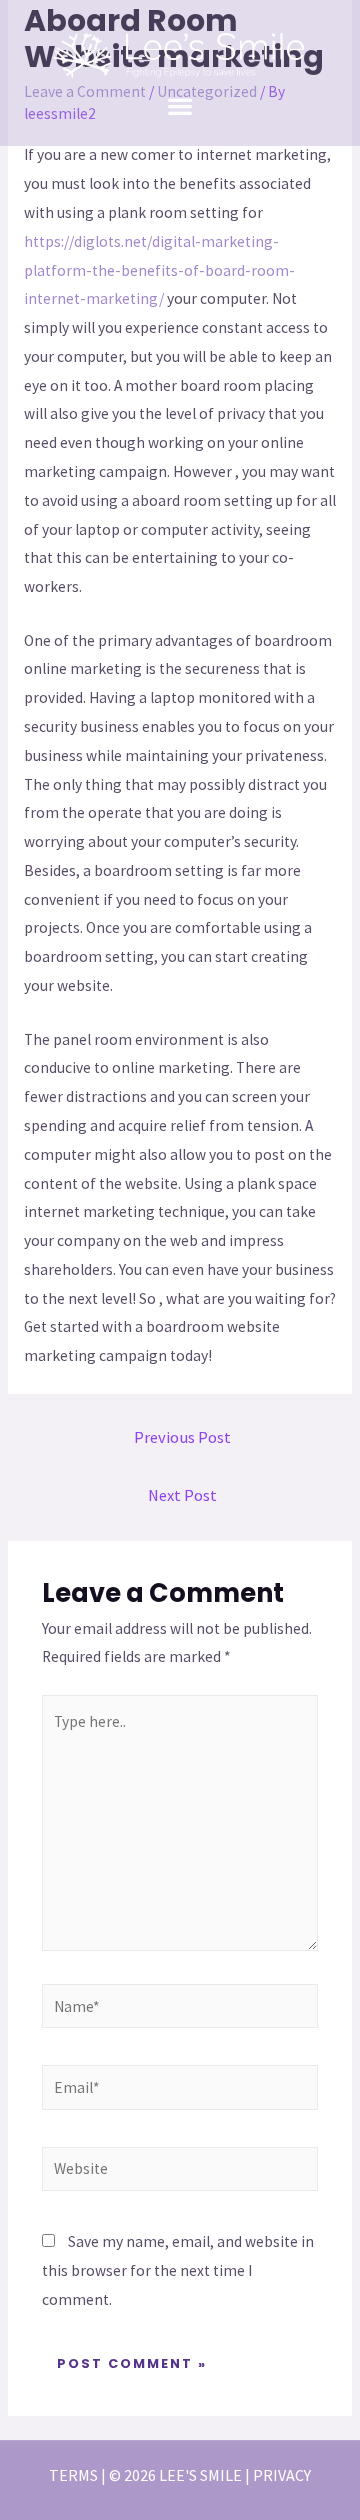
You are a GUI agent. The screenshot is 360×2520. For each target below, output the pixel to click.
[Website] (180, 2172)
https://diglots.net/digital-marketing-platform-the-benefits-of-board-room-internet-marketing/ (159, 270)
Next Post (182, 1495)
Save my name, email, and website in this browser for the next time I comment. (178, 2270)
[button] (180, 105)
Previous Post (182, 1437)
